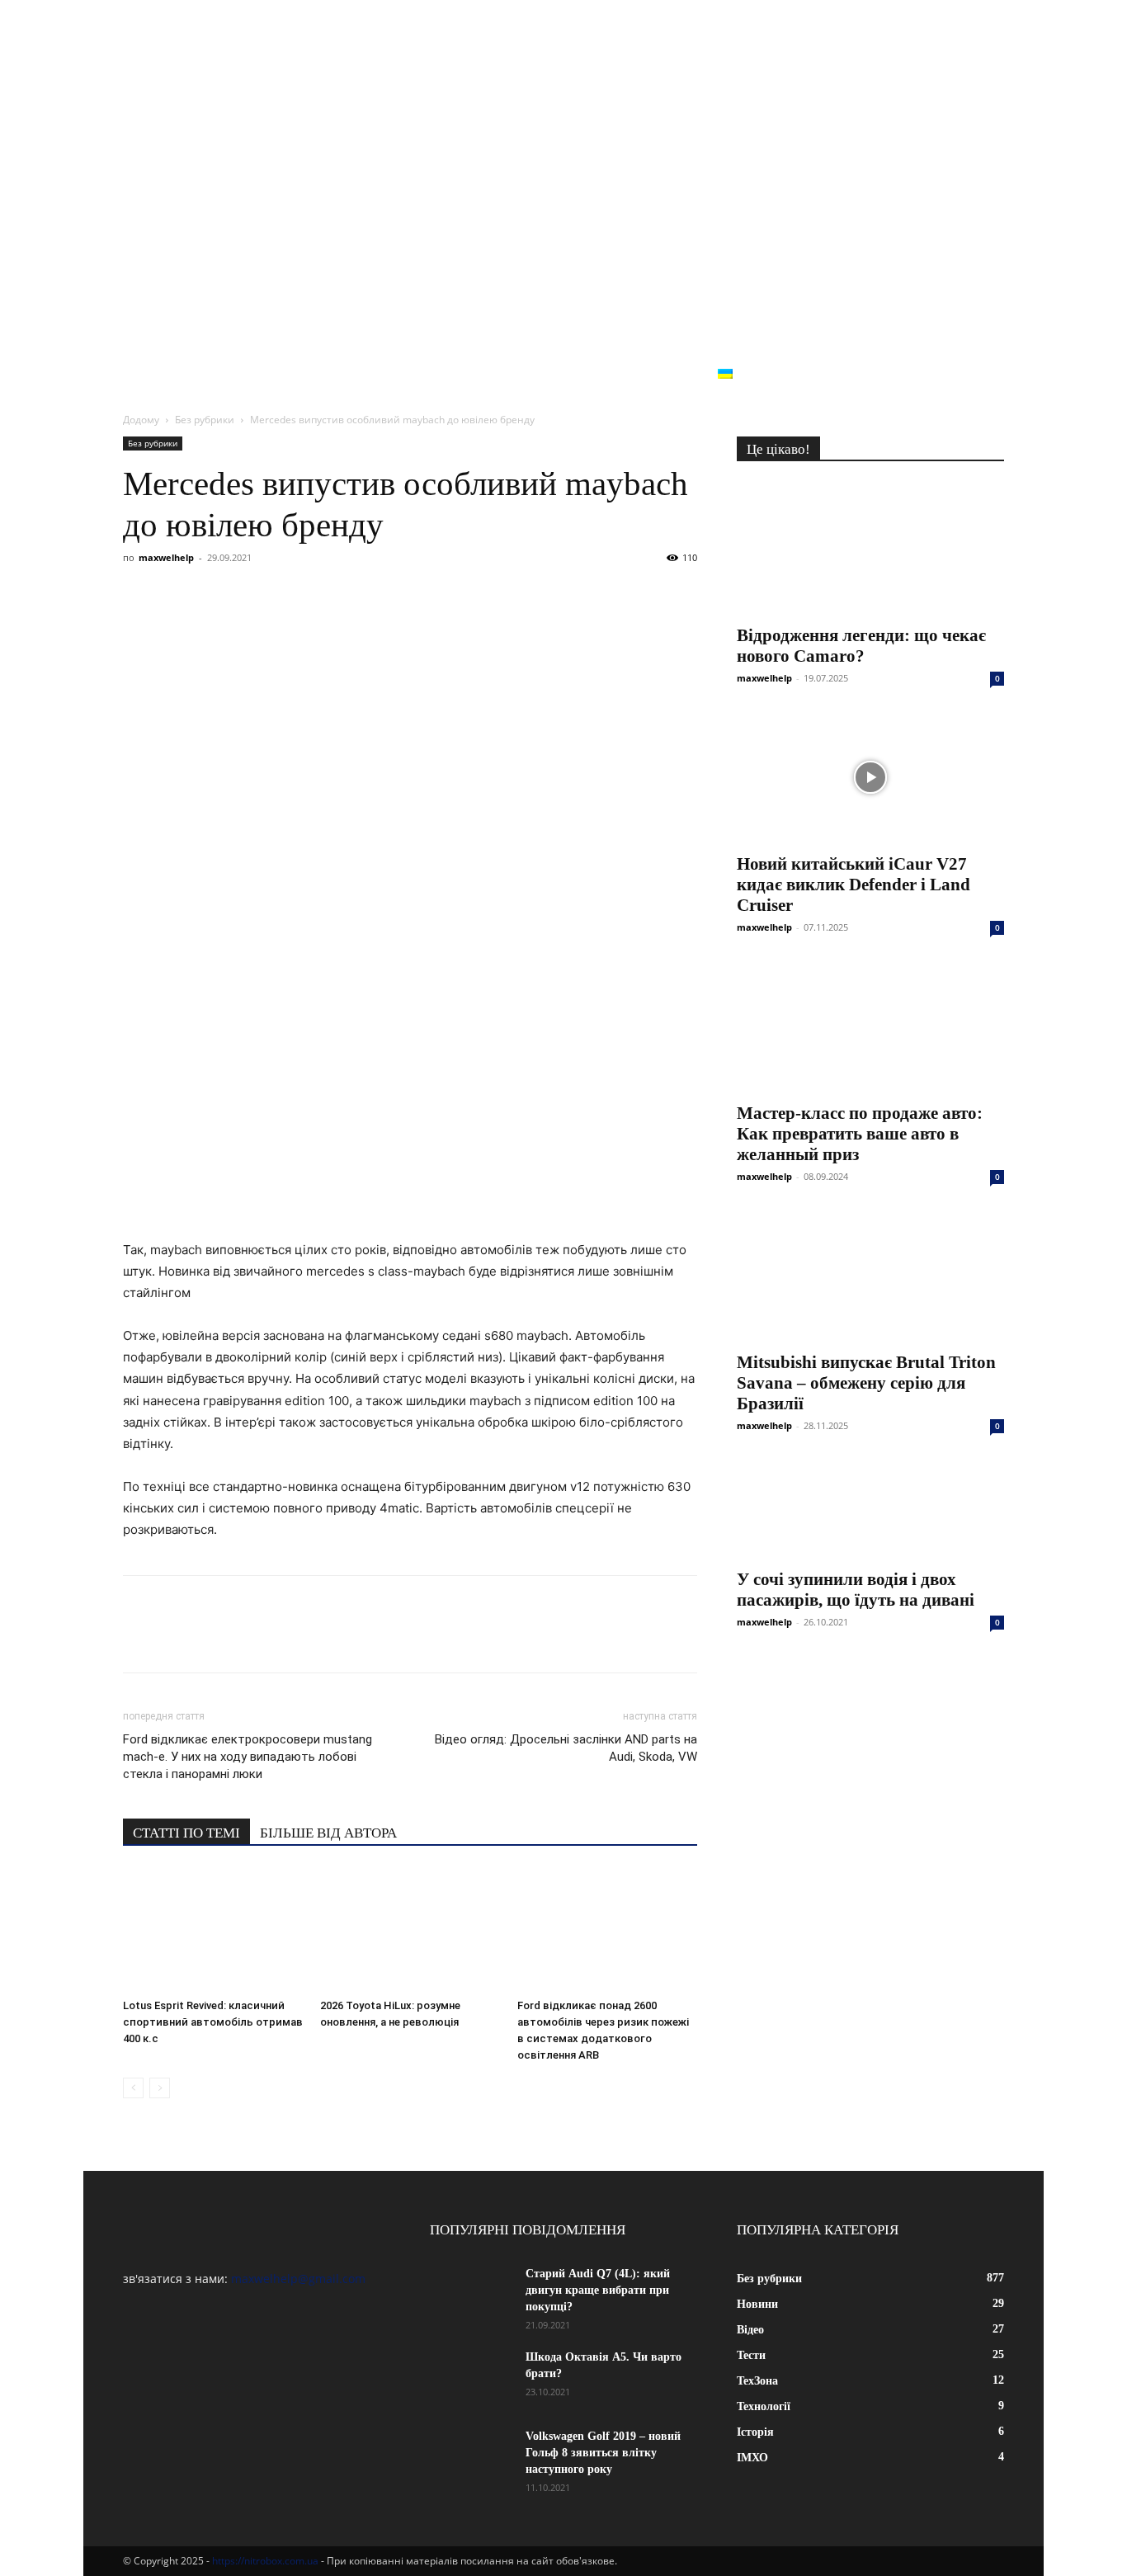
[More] (444, 595)
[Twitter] (215, 595)
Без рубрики (882, 374)
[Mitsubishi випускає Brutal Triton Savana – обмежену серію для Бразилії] (870, 1276)
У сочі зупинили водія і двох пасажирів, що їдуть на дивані (856, 1590)
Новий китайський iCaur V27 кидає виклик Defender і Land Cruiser (854, 885)
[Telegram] (291, 595)
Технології (528, 374)
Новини (230, 374)
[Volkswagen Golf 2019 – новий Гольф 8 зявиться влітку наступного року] (471, 2457)
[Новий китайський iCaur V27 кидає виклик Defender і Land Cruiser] (870, 777)
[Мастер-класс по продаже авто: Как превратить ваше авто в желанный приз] (870, 1026)
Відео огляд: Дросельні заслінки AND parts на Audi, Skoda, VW (566, 1748)
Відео (300, 374)
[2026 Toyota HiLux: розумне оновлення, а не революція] (410, 1930)
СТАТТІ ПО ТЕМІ (186, 1833)
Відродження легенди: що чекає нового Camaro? (861, 646)
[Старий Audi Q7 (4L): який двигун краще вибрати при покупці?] (471, 2295)
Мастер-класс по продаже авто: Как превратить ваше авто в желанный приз (860, 1134)
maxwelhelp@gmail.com (298, 2279)
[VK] (177, 595)
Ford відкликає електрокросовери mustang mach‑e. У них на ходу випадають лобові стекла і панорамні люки (248, 1757)
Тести (364, 374)
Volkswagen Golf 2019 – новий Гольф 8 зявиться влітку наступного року (603, 2453)
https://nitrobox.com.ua (265, 2561)
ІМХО (679, 374)
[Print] (405, 595)
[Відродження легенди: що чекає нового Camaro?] (870, 549)
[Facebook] (139, 595)
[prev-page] (133, 2088)
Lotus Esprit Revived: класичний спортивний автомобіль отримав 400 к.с (213, 2022)
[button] (984, 376)
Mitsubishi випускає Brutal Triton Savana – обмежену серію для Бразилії (866, 1383)
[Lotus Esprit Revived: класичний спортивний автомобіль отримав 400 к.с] (213, 1930)
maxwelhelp (166, 557)
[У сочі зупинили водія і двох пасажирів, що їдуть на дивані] (870, 1509)
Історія (614, 374)
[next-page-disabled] (160, 2088)
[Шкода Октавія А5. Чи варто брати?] (471, 2378)
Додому (141, 420)
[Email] (367, 595)
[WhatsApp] (329, 595)
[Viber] (253, 595)
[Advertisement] (563, 231)
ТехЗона (437, 374)
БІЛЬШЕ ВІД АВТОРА (328, 1833)
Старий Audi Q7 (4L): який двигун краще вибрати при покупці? (598, 2290)
